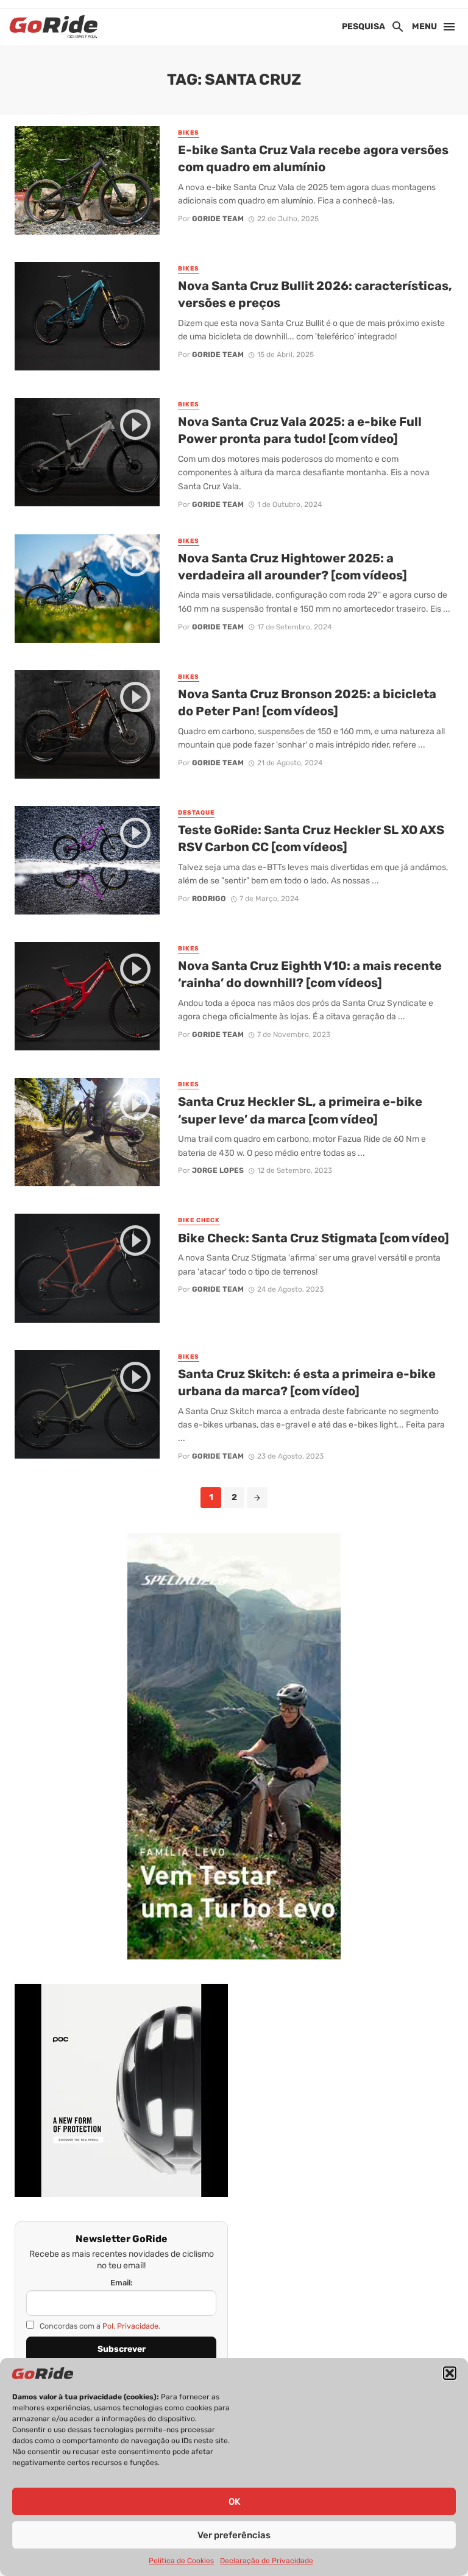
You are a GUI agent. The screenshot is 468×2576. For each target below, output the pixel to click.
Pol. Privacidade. (131, 2326)
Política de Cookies (181, 2561)
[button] (450, 2373)
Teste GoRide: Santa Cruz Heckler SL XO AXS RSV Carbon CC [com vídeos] (311, 838)
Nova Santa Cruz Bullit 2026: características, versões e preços (315, 294)
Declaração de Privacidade (267, 2561)
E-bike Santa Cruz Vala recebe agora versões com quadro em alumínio (313, 158)
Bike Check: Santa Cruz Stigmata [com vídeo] (314, 1238)
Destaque (196, 813)
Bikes (189, 133)
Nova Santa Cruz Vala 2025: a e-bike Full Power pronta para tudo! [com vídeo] (300, 430)
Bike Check (199, 1220)
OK (234, 2502)
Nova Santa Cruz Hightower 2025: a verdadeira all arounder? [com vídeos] (292, 567)
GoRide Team (218, 219)
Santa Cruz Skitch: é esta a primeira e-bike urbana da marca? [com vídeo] (307, 1382)
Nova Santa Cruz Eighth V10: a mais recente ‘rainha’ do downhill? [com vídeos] (310, 974)
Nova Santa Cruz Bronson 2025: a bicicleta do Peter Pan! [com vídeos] (307, 702)
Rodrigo (209, 899)
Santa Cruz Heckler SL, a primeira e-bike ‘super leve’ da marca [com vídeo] (300, 1110)
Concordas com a (99, 2326)
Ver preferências (234, 2535)
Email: (122, 2283)
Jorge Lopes (218, 1170)
